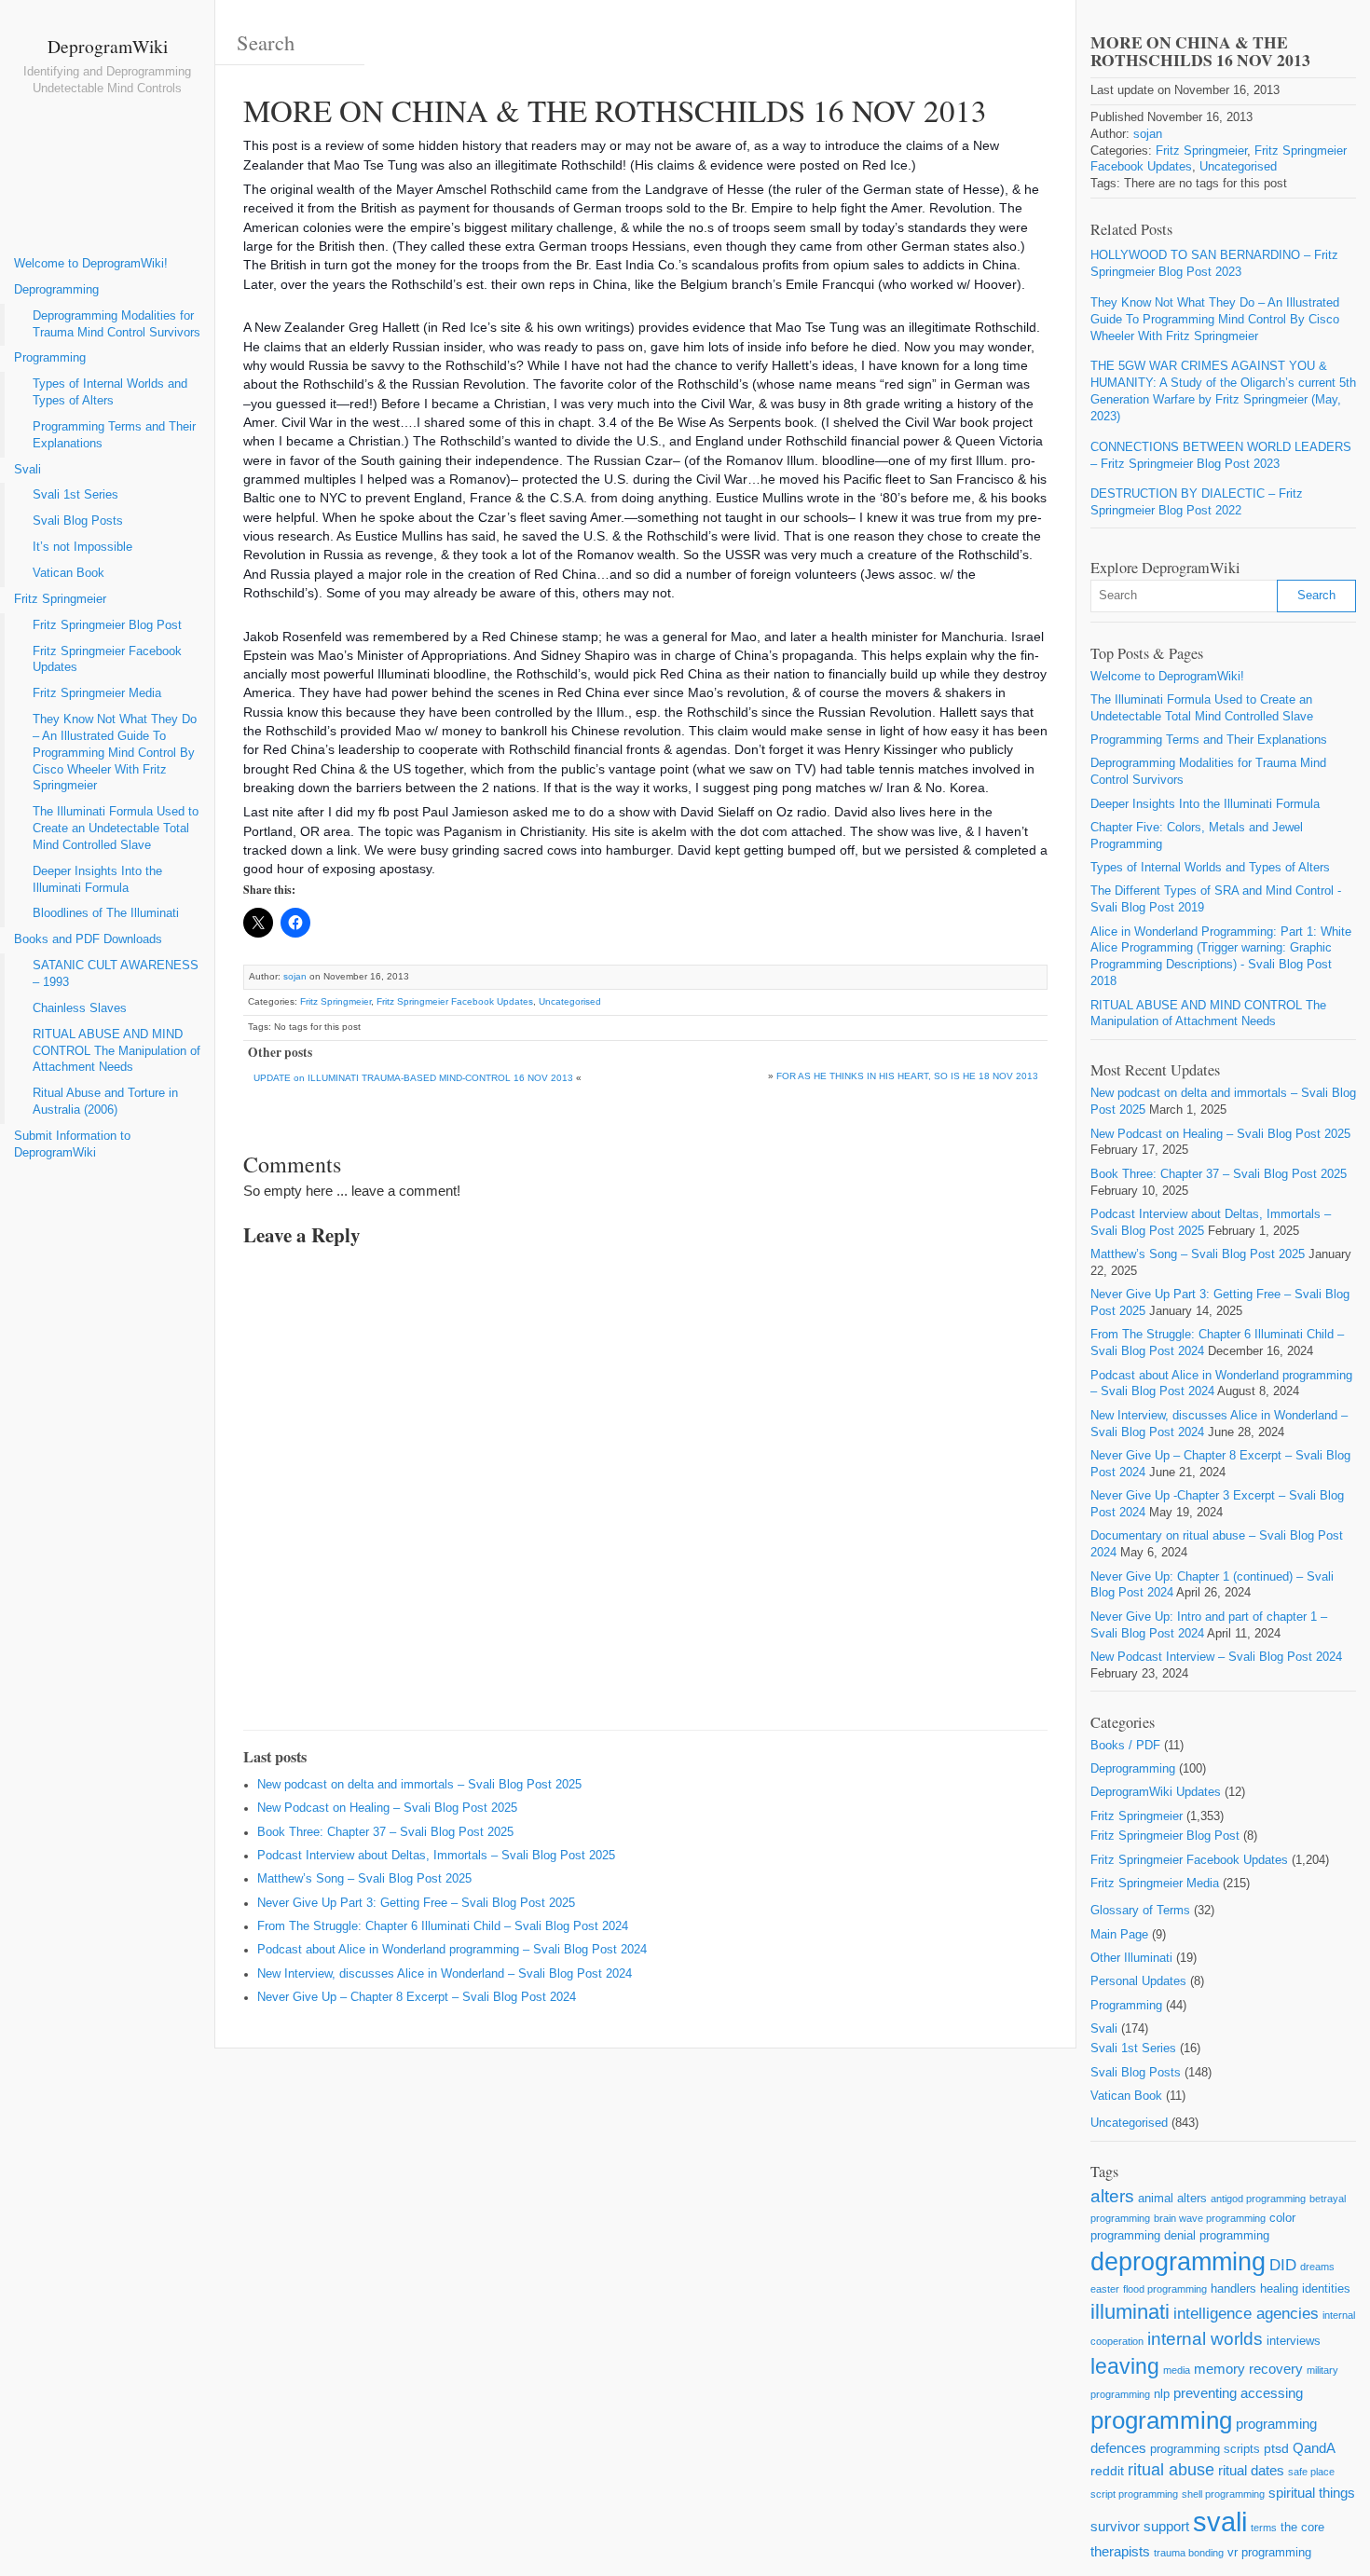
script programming (1134, 2494)
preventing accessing (1238, 2393)
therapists (1120, 2551)
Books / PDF (1125, 1746)
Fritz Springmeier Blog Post (107, 625)
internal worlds (1205, 2339)
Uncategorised (570, 1001)
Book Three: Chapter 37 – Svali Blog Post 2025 (385, 1832)
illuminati (1130, 2312)
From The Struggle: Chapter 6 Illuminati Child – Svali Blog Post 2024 (443, 1926)
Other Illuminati (1131, 1958)
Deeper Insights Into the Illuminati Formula (97, 880)
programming (1161, 2420)
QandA (1314, 2448)
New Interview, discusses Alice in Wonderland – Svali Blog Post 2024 (445, 1974)
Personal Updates (1138, 1981)
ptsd (1276, 2448)
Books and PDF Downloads (88, 939)
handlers (1233, 2288)
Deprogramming (56, 290)
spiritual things (1312, 2493)
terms (1264, 2528)
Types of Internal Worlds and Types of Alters (110, 392)
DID (1283, 2265)
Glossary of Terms (1140, 1911)
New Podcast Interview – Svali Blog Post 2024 (1216, 1657)
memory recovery (1248, 2369)
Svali (27, 470)
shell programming (1223, 2494)
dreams (1317, 2267)
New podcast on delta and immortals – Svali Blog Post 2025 (419, 1785)
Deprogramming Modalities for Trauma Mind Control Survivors (116, 324)
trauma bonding (1189, 2553)
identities (1326, 2288)
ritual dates (1251, 2470)
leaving (1125, 2366)
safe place (1311, 2472)
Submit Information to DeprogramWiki (72, 1144)
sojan (295, 976)
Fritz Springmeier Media (97, 693)
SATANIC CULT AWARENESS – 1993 (116, 974)
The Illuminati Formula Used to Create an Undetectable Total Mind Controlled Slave (116, 829)
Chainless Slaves (80, 1008)
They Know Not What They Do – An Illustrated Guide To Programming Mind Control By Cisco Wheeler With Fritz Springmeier (115, 753)
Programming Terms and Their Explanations (114, 435)
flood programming (1165, 2289)
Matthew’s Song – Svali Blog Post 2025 (364, 1879)
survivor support (1140, 2526)
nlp (1162, 2394)
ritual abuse (1171, 2470)
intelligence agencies (1246, 2314)
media (1177, 2370)
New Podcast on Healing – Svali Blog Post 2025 (387, 1808)
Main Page (1119, 1935)
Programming (50, 358)
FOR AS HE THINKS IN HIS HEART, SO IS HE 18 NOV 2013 (907, 1076)
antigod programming (1258, 2199)
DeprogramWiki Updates (1156, 1792)
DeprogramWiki (108, 46)
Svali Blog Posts (78, 521)
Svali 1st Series (75, 495)
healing (1279, 2288)
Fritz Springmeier (60, 599)
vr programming (1269, 2552)
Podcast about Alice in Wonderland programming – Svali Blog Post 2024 (452, 1950)
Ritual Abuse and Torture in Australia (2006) (105, 1102)
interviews (1294, 2341)
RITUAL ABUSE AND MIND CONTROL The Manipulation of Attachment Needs (116, 1051)
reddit (1107, 2471)
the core (1302, 2527)
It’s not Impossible (82, 547)
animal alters (1172, 2198)
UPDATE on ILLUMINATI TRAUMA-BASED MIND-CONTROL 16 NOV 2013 (413, 1078)
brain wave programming (1210, 2218)
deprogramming (1178, 2262)
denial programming (1217, 2235)
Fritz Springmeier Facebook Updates (107, 660)
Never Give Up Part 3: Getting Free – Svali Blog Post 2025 (416, 1903)
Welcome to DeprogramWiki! (91, 264)
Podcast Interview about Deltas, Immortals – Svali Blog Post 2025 (436, 1856)
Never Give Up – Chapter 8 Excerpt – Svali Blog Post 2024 (417, 1997)
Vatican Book (68, 573)
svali (1220, 2521)
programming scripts (1205, 2449)
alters (1112, 2196)
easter (1105, 2289)
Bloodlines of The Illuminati (106, 913)
